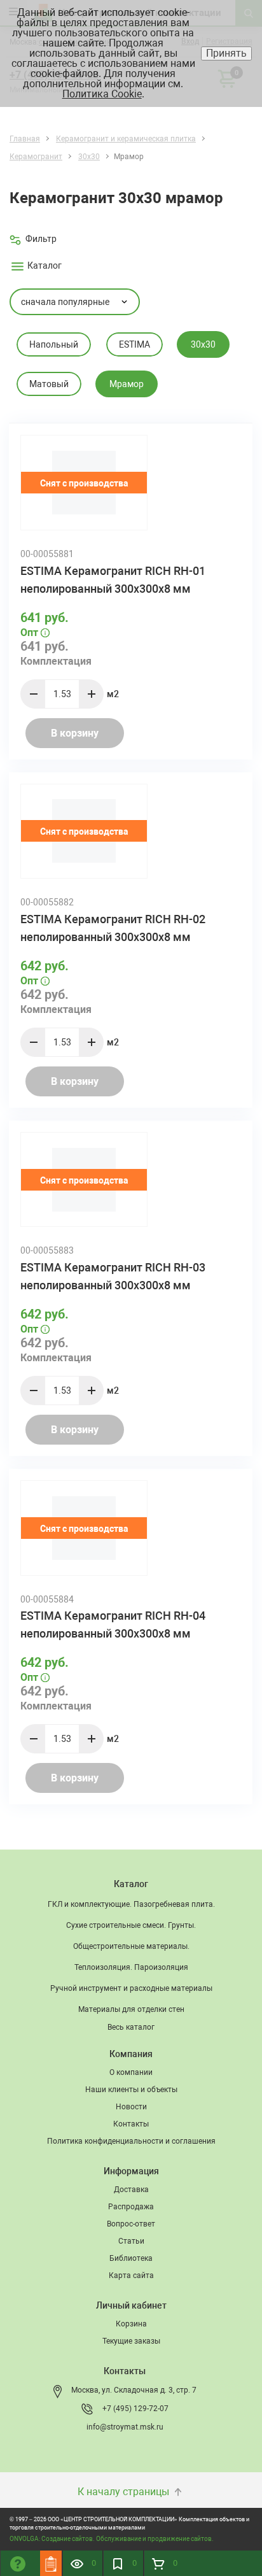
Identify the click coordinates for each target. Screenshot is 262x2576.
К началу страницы (125, 2492)
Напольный (54, 344)
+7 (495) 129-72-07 (135, 2409)
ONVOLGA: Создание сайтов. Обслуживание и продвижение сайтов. (112, 2539)
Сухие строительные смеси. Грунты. (131, 1925)
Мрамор (127, 384)
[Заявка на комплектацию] (51, 2563)
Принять (226, 53)
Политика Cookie (102, 94)
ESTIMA (134, 344)
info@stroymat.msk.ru (125, 2427)
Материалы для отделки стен (131, 2009)
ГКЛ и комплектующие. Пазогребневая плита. (131, 1904)
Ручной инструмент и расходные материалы (131, 1988)
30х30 (203, 344)
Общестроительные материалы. (131, 1946)
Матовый (49, 384)
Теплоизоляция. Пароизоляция (131, 1967)
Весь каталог (131, 2027)
